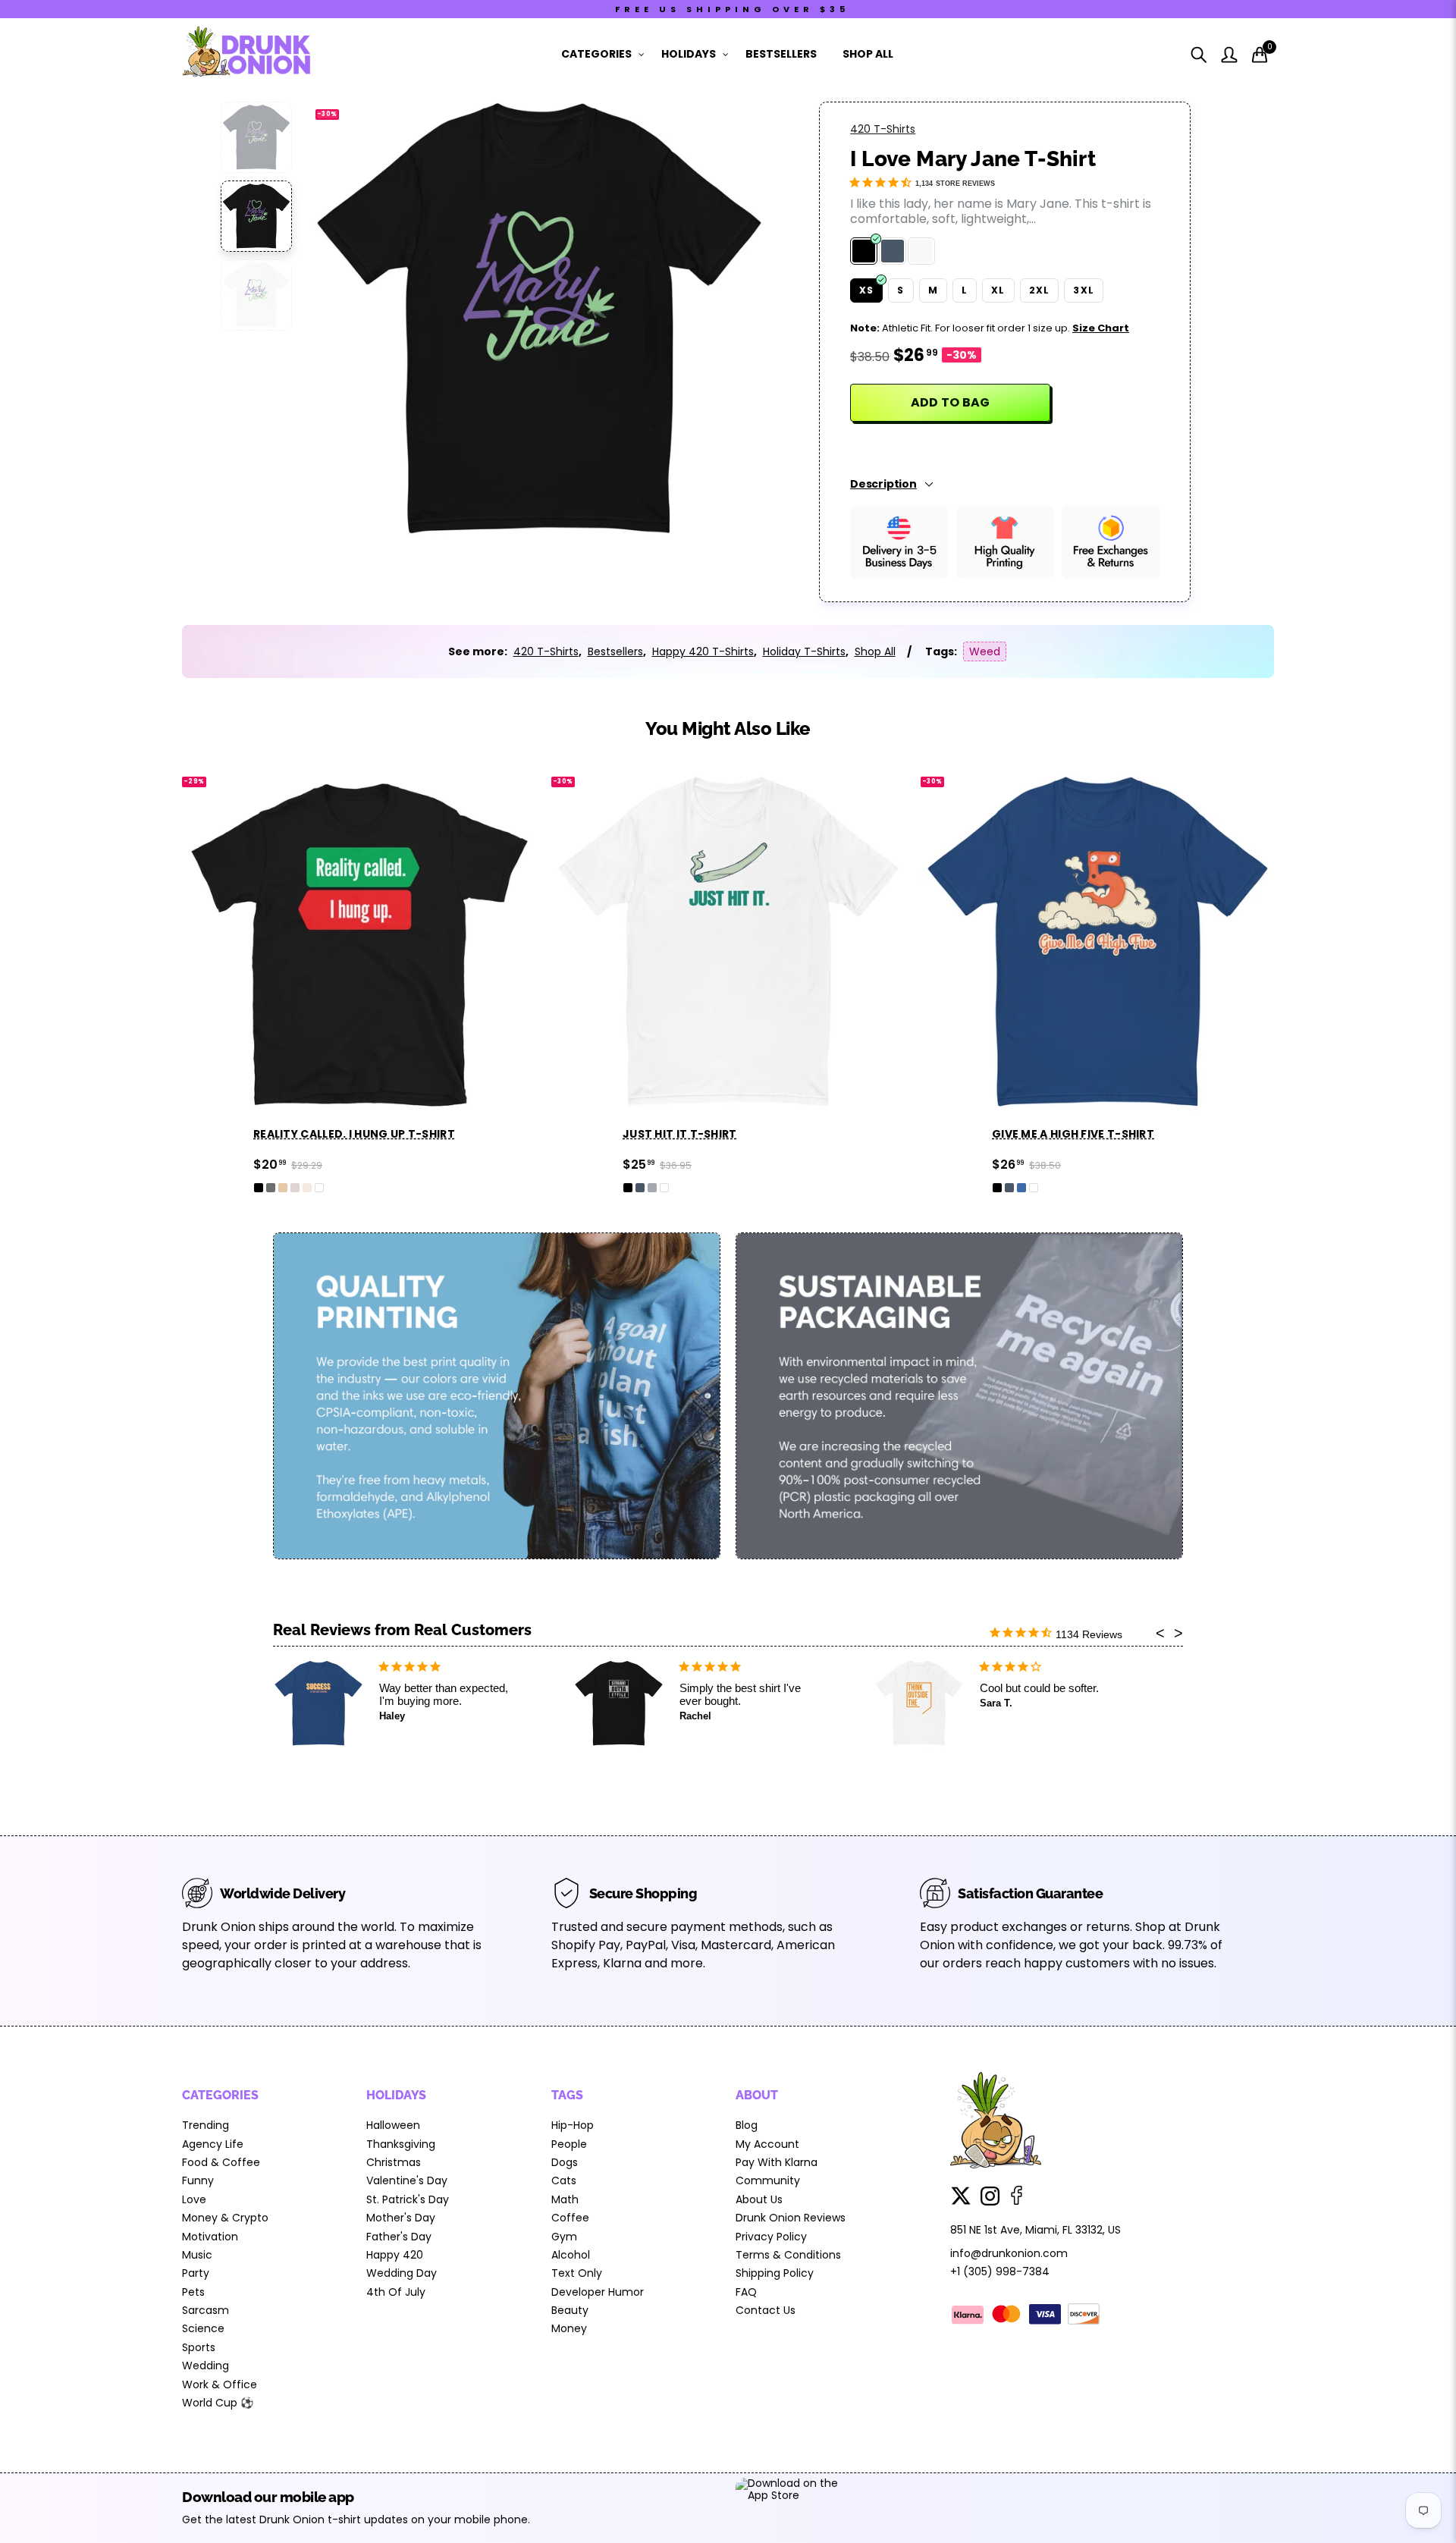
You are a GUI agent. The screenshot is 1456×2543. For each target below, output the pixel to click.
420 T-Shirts (883, 129)
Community (768, 2180)
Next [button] (730, 320)
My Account (767, 2144)
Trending (206, 2125)
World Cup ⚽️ (218, 2403)
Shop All (868, 54)
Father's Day (399, 2237)
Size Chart (1101, 328)
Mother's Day (401, 2218)
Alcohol (571, 2255)
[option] (539, 319)
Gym (564, 2237)
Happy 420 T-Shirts (703, 651)
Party (196, 2273)
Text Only (577, 2273)
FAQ (746, 2292)
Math (565, 2199)
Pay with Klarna (777, 2162)
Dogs (565, 2162)
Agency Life (213, 2144)
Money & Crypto (225, 2218)
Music (197, 2255)
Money (569, 2328)
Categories (596, 54)
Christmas (394, 2162)
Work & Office (220, 2384)
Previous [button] (348, 320)
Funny (198, 2180)
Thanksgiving (401, 2144)
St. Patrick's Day (408, 2199)
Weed (985, 651)
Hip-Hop (573, 2125)
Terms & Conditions (788, 2255)
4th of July (396, 2292)
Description (883, 484)
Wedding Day (402, 2273)
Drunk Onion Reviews (791, 2218)
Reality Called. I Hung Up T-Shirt (354, 1134)
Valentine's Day (407, 2180)
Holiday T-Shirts (804, 651)
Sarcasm (206, 2310)
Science (203, 2328)
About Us (759, 2199)
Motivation (210, 2237)
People (569, 2144)
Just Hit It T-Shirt (680, 1134)
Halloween (393, 2125)
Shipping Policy (775, 2273)
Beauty (570, 2310)
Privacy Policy (771, 2237)
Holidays (689, 54)
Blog (747, 2125)
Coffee (570, 2218)
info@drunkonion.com (1009, 2253)
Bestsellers (781, 54)
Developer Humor (598, 2292)
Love (194, 2199)
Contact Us (766, 2310)
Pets (193, 2292)
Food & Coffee (221, 2162)
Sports (199, 2347)
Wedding (206, 2366)
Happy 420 (395, 2255)
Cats (564, 2180)
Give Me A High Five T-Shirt (1073, 1134)
